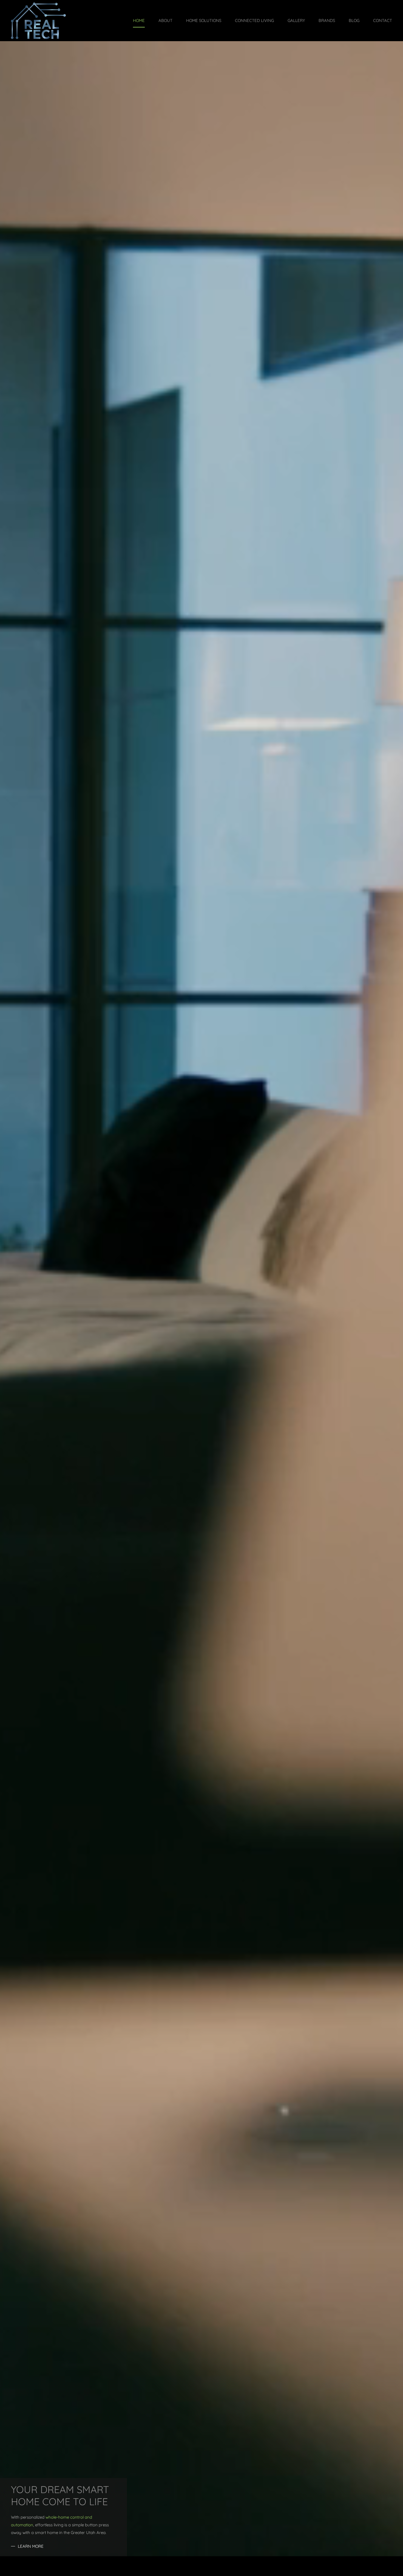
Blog (354, 20)
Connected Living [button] (254, 20)
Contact (383, 20)
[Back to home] (38, 21)
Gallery (296, 20)
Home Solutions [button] (204, 20)
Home (139, 20)
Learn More (31, 2546)
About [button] (165, 20)
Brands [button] (327, 20)
